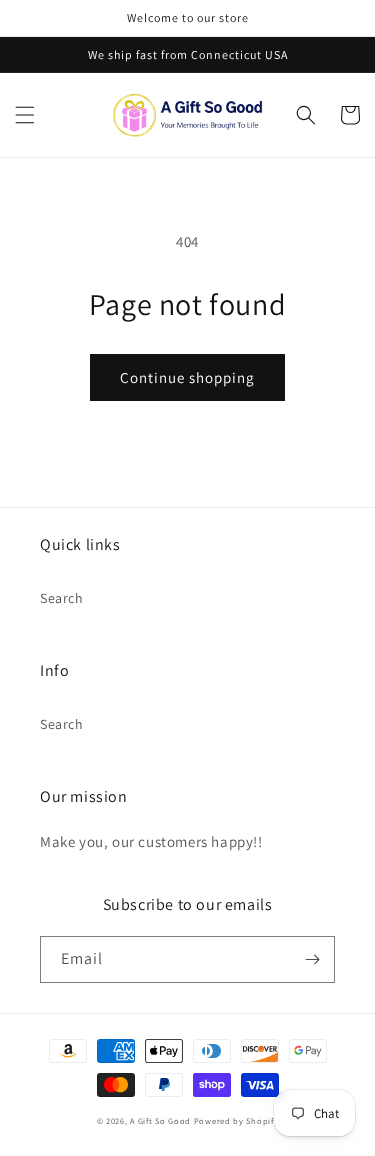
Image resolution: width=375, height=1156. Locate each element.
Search (62, 598)
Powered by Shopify (236, 1120)
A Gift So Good (160, 1120)
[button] (25, 115)
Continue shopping (187, 377)
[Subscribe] (312, 959)
